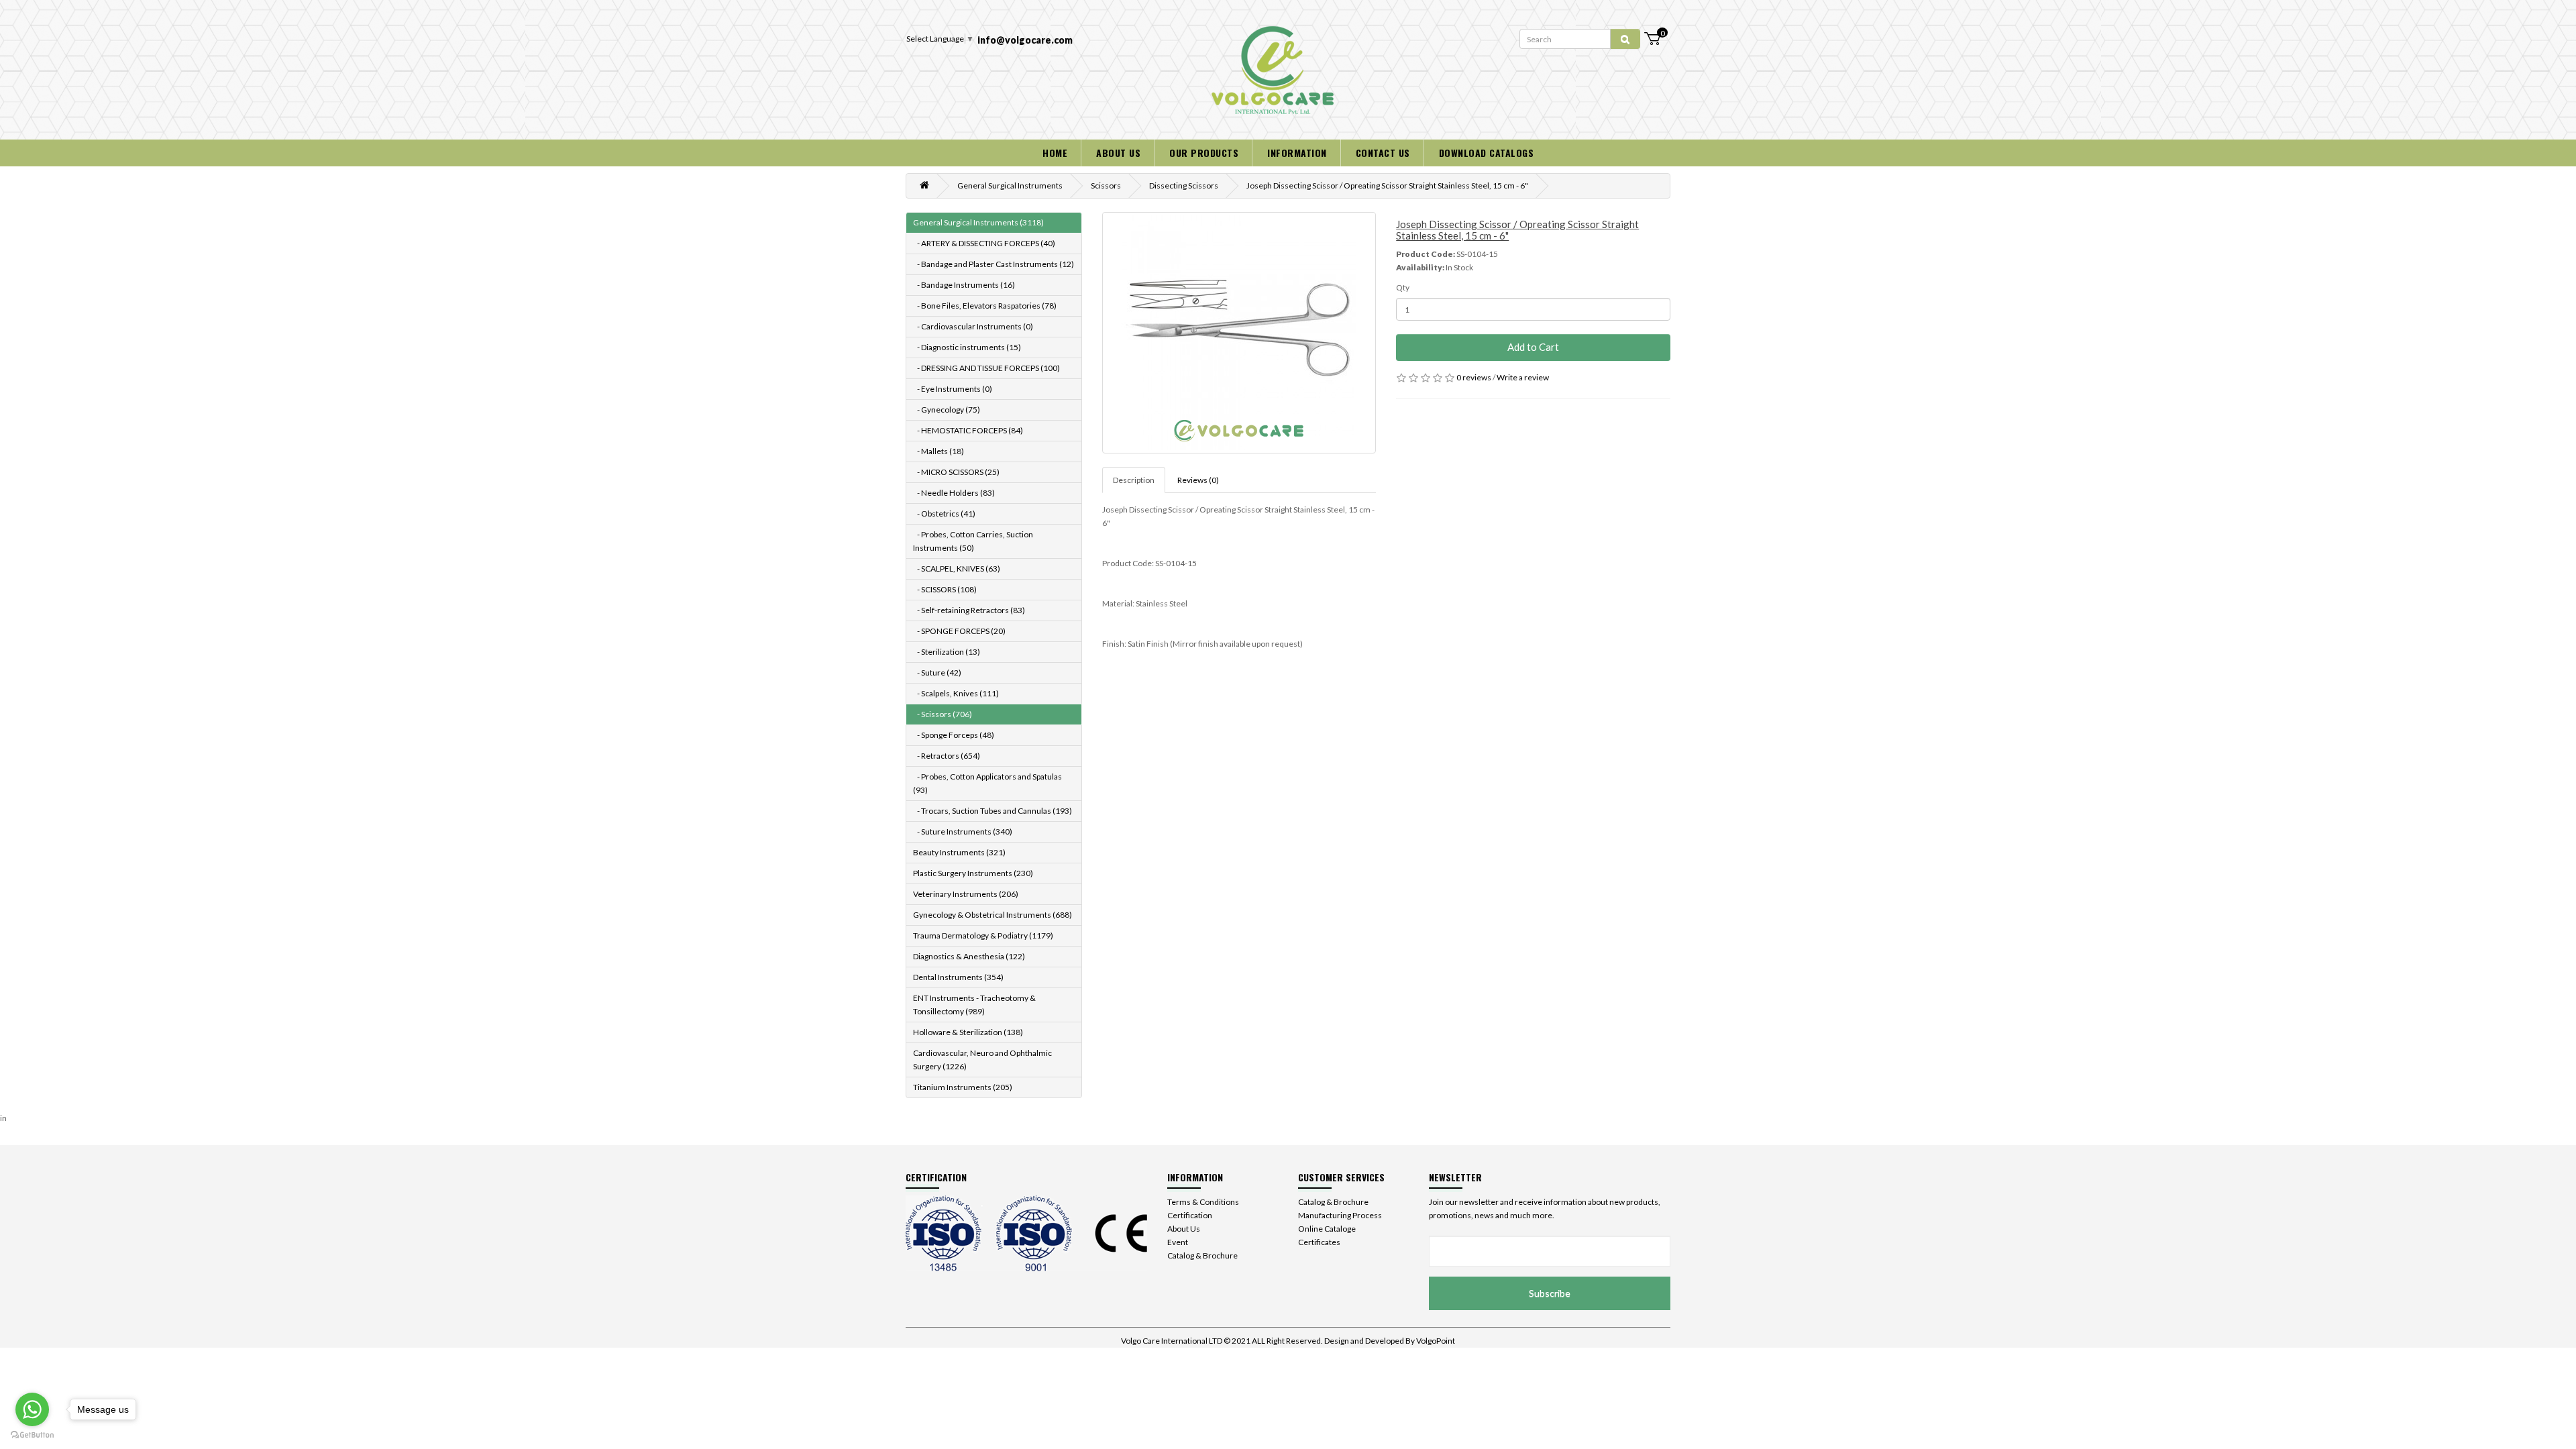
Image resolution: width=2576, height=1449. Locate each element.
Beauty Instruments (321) (959, 852)
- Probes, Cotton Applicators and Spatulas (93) (987, 783)
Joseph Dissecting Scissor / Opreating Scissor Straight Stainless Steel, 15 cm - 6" (1387, 185)
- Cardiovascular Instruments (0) (973, 326)
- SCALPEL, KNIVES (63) (957, 569)
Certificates (1319, 1242)
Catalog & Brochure (1202, 1255)
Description (1134, 480)
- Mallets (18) (938, 451)
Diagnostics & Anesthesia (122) (969, 956)
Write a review (1523, 377)
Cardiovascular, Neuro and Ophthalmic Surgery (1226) (982, 1060)
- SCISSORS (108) (945, 589)
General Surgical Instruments (1010, 185)
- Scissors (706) (943, 714)
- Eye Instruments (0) (953, 389)
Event (1178, 1242)
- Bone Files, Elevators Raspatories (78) (985, 306)
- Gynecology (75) (947, 410)
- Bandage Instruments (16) (964, 285)
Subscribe (1550, 1293)
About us (1118, 153)
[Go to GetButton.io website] (32, 1435)
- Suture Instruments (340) (963, 831)
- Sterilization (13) (947, 652)
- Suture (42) (937, 673)
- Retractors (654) (947, 756)
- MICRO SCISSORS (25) (956, 472)
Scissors (1106, 185)
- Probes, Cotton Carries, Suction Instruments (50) (973, 541)
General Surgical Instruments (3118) (978, 222)
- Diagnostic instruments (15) (967, 347)
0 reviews (1474, 377)
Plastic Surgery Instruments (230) (973, 873)
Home (1055, 153)
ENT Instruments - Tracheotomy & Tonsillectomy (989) (974, 1005)
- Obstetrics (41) (944, 514)
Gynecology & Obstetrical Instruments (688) (992, 915)
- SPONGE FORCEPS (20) (959, 631)
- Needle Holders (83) (954, 493)
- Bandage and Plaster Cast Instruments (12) (994, 264)
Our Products (1204, 153)
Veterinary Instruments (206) (966, 894)
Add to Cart (1533, 347)
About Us (1184, 1229)
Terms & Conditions (1203, 1202)
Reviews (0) (1198, 480)
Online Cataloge (1327, 1229)
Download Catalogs (1487, 153)
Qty (1403, 287)
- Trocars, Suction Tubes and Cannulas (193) (992, 811)
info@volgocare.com (1025, 40)
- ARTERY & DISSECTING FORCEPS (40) (984, 243)
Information (1297, 153)
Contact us (1383, 153)
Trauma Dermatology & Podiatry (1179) (983, 935)
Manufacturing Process (1340, 1215)
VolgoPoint (1436, 1341)
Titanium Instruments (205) (963, 1087)
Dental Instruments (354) (958, 977)
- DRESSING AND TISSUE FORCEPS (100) (986, 368)
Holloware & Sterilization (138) (968, 1032)
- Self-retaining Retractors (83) (969, 610)
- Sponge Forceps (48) (954, 735)
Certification (1190, 1215)
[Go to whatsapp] (32, 1409)
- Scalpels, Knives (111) (956, 693)
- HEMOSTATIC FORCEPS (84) (968, 430)
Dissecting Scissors (1184, 185)
